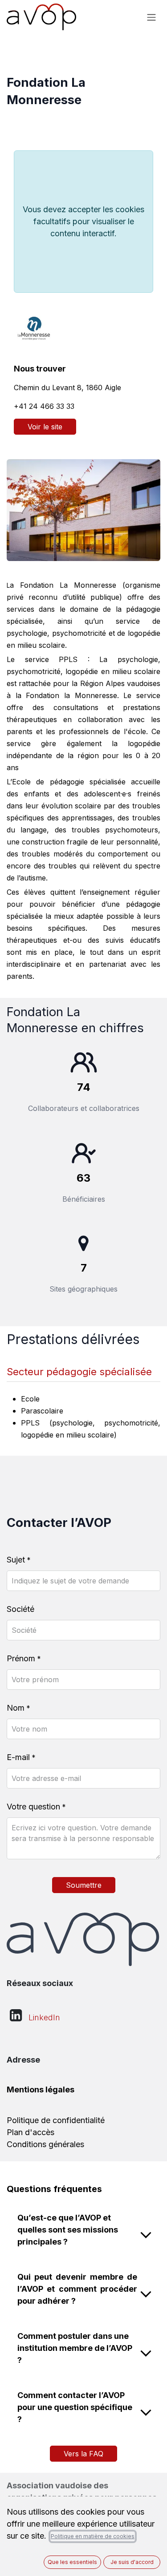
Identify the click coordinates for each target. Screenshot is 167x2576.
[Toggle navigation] (151, 17)
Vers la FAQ (83, 2454)
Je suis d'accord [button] (132, 2562)
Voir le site (45, 427)
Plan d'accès (31, 2132)
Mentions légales (41, 2089)
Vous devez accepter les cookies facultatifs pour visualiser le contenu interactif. (83, 221)
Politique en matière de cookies (93, 2536)
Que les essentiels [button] (72, 2562)
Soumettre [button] (84, 1885)
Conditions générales (45, 2144)
